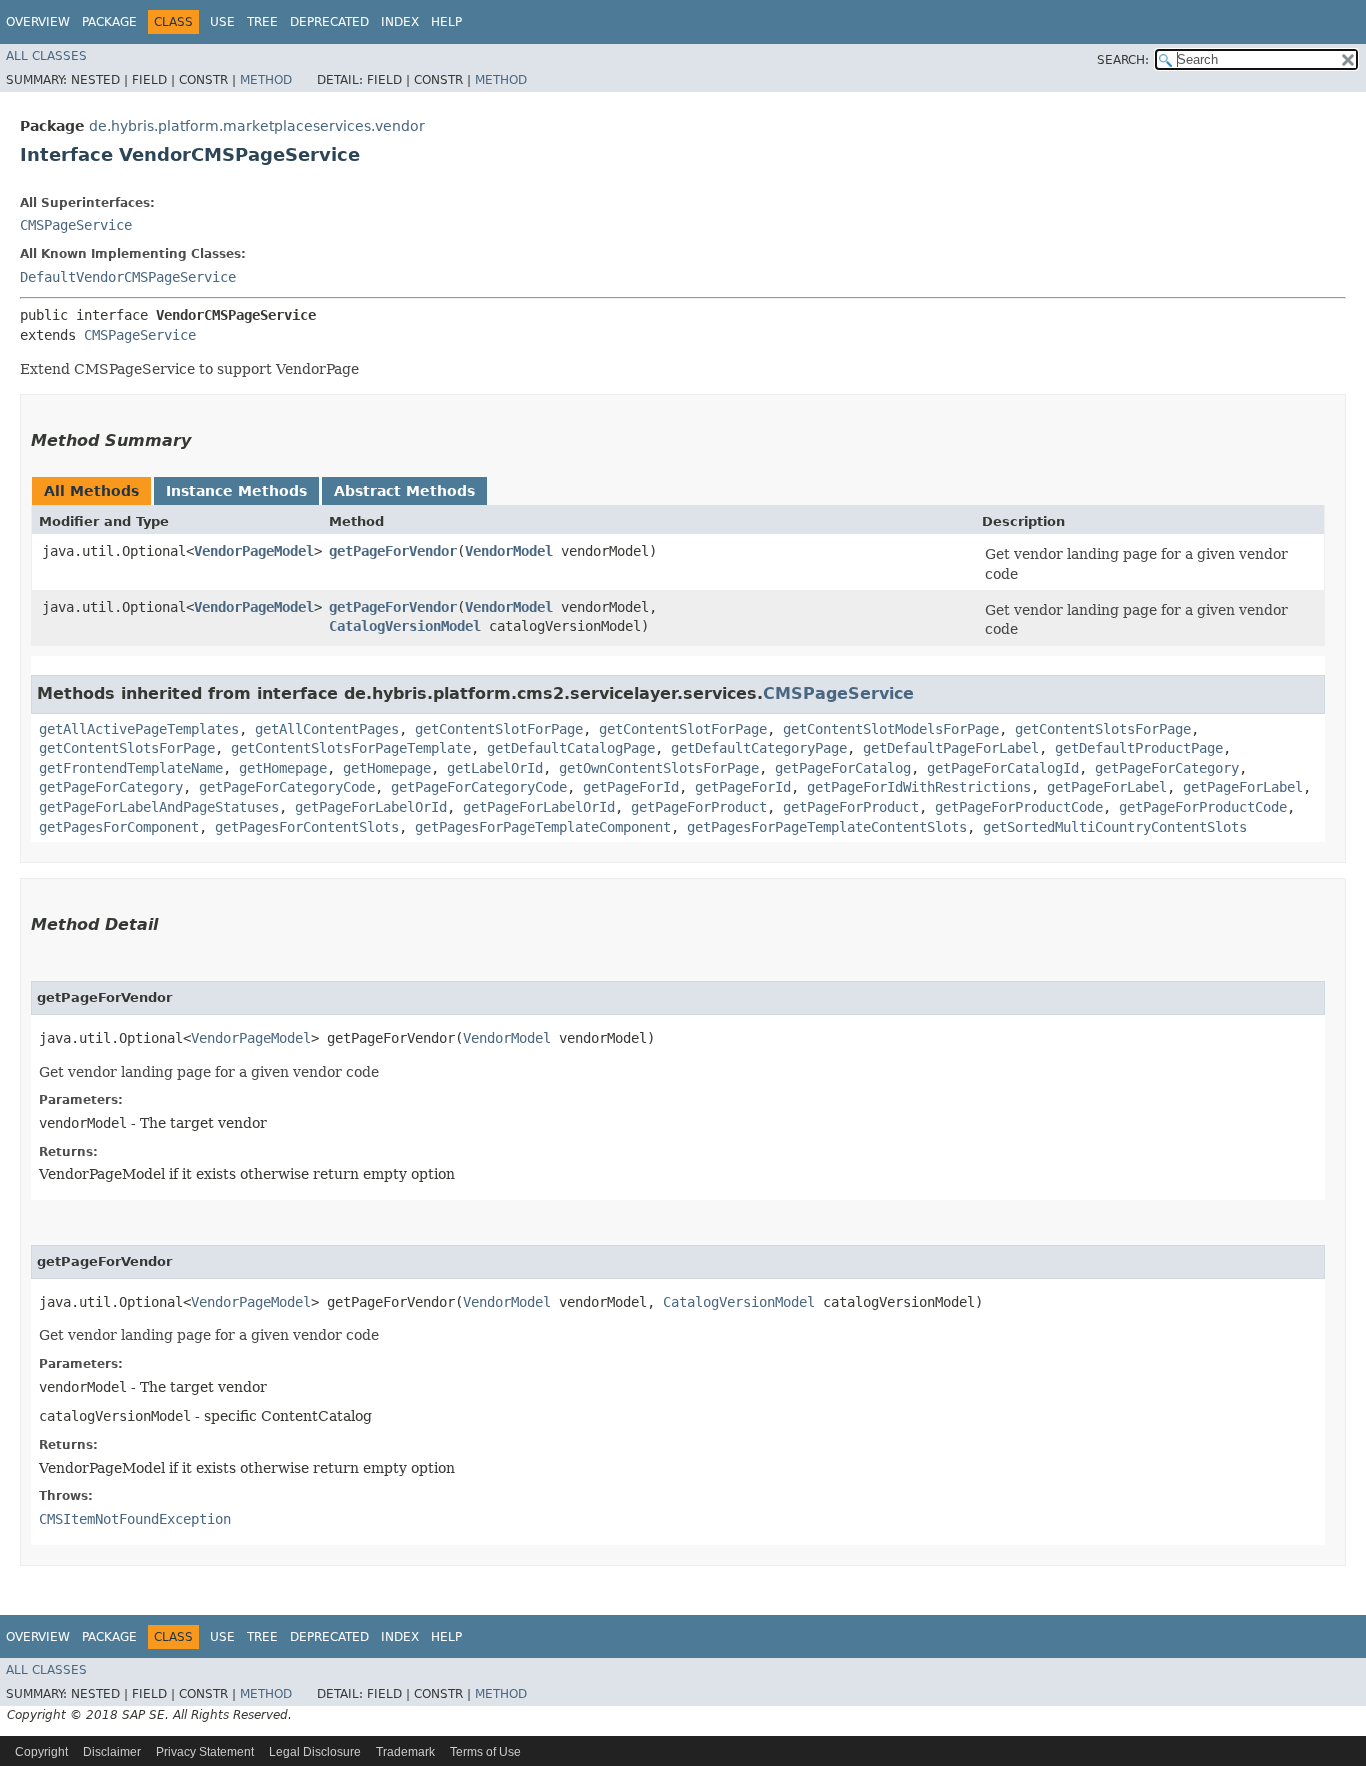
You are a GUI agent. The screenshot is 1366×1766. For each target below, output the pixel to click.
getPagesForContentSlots (307, 827)
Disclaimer (112, 1752)
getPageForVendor (393, 551)
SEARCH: (1123, 60)
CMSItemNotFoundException (135, 1519)
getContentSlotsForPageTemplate (351, 748)
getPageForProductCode (1019, 807)
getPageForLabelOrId (371, 807)
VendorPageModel (254, 551)
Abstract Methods (404, 491)
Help (446, 22)
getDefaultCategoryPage (759, 748)
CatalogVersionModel (405, 626)
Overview (38, 22)
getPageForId (631, 787)
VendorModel (509, 551)
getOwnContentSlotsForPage (659, 768)
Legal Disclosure (315, 1752)
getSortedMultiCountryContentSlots (1115, 827)
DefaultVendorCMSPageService (128, 277)
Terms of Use (485, 1752)
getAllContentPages (327, 729)
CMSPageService (76, 225)
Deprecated (329, 22)
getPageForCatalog (843, 768)
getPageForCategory (1167, 768)
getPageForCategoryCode (287, 787)
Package (109, 22)
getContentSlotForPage (499, 729)
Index (400, 22)
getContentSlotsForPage (1103, 729)
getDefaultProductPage (1139, 748)
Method (266, 80)
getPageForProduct (699, 807)
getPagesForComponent (119, 827)
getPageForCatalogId (1003, 768)
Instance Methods (236, 491)
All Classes (46, 56)
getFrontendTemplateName (131, 768)
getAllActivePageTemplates (139, 729)
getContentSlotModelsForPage (891, 729)
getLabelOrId (495, 768)
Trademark (405, 1752)
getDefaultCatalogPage (571, 748)
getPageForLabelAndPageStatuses (159, 807)
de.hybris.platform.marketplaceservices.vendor (257, 126)
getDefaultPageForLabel (951, 748)
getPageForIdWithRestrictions (919, 787)
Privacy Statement (205, 1752)
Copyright (41, 1752)
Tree (262, 22)
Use (222, 22)
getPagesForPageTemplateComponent (543, 827)
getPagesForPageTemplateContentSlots (827, 827)
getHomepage (283, 768)
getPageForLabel (1107, 787)
